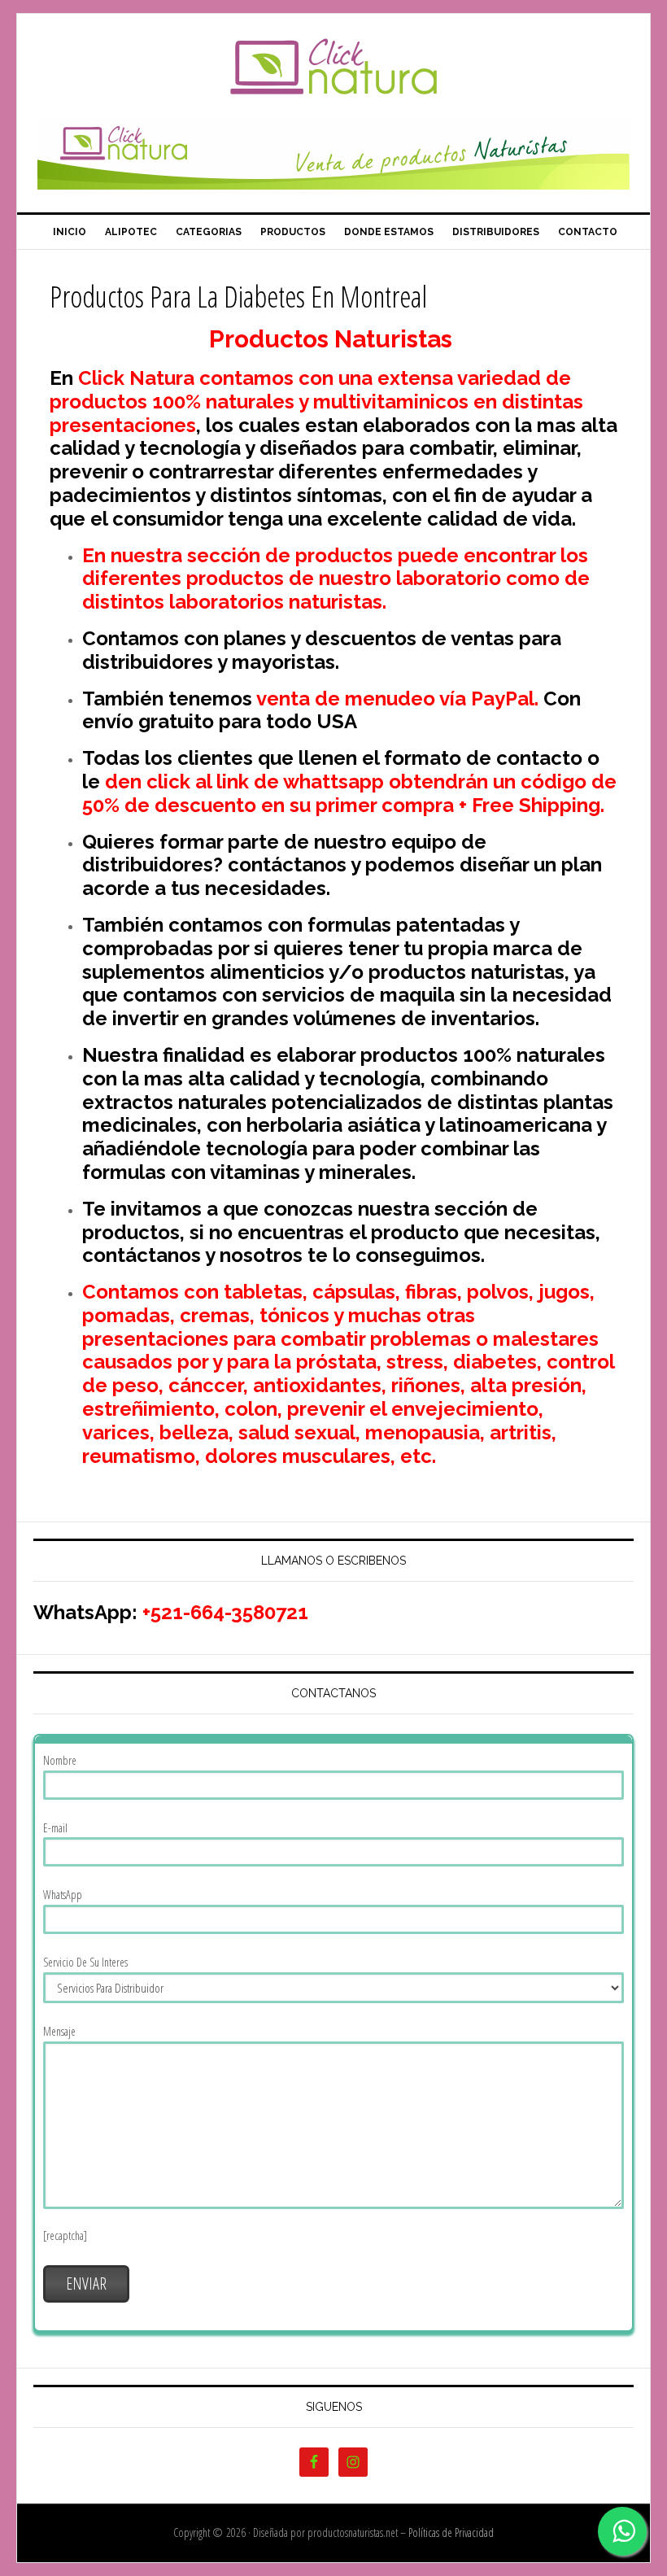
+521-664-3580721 (225, 1612)
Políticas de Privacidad (451, 2532)
